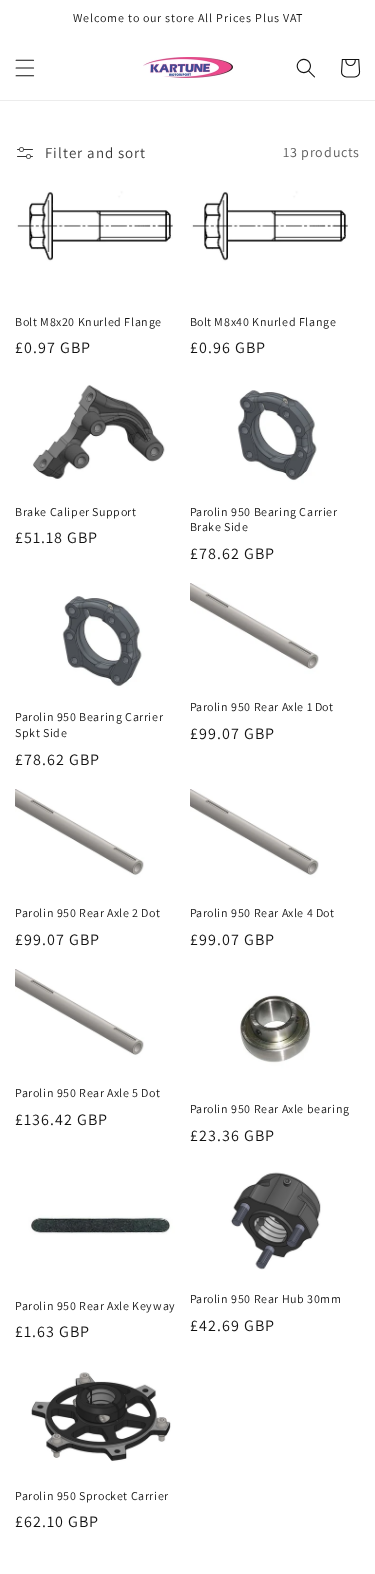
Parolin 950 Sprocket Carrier (92, 1495)
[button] (25, 68)
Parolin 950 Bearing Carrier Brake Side (264, 519)
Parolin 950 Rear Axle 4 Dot (262, 912)
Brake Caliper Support (76, 511)
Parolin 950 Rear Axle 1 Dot (262, 706)
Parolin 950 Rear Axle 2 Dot (87, 912)
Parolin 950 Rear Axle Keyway (95, 1305)
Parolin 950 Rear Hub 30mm (266, 1298)
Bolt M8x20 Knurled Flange (88, 321)
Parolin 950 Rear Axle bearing (270, 1108)
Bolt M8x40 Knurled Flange (263, 321)
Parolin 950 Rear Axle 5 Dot (87, 1092)
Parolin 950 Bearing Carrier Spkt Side (89, 724)
